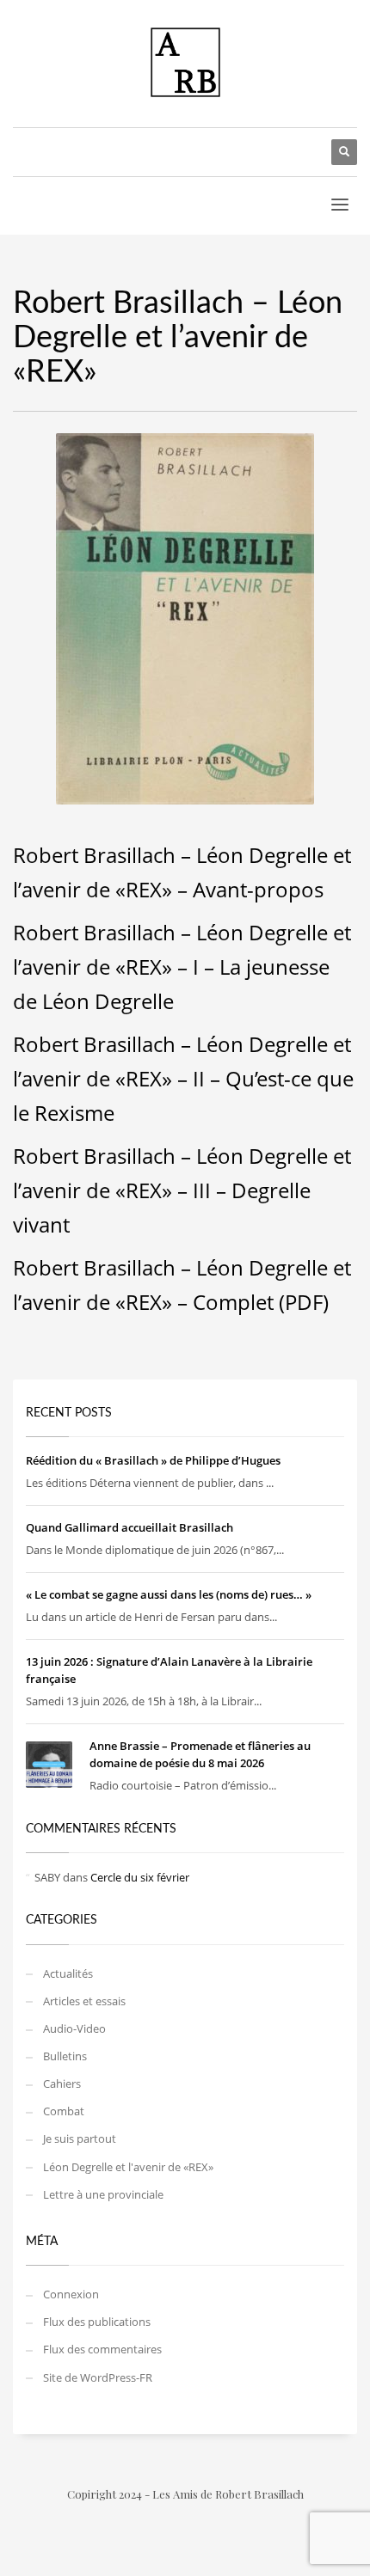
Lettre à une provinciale (103, 2194)
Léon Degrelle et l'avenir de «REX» (128, 2167)
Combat (64, 2111)
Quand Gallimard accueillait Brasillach (129, 1527)
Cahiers (62, 2083)
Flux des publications (97, 2322)
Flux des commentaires (102, 2349)
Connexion (71, 2294)
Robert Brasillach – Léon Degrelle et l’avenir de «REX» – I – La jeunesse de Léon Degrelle (182, 967)
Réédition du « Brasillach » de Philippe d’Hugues (153, 1460)
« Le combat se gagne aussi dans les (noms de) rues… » (169, 1594)
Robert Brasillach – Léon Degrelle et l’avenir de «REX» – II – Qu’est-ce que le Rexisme (183, 1078)
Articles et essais (84, 2001)
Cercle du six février (140, 1877)
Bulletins (65, 2056)
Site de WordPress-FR (98, 2377)
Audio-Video (74, 2028)
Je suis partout (80, 2139)
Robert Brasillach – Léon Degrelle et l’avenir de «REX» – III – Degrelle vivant (182, 1190)
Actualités (68, 1973)
